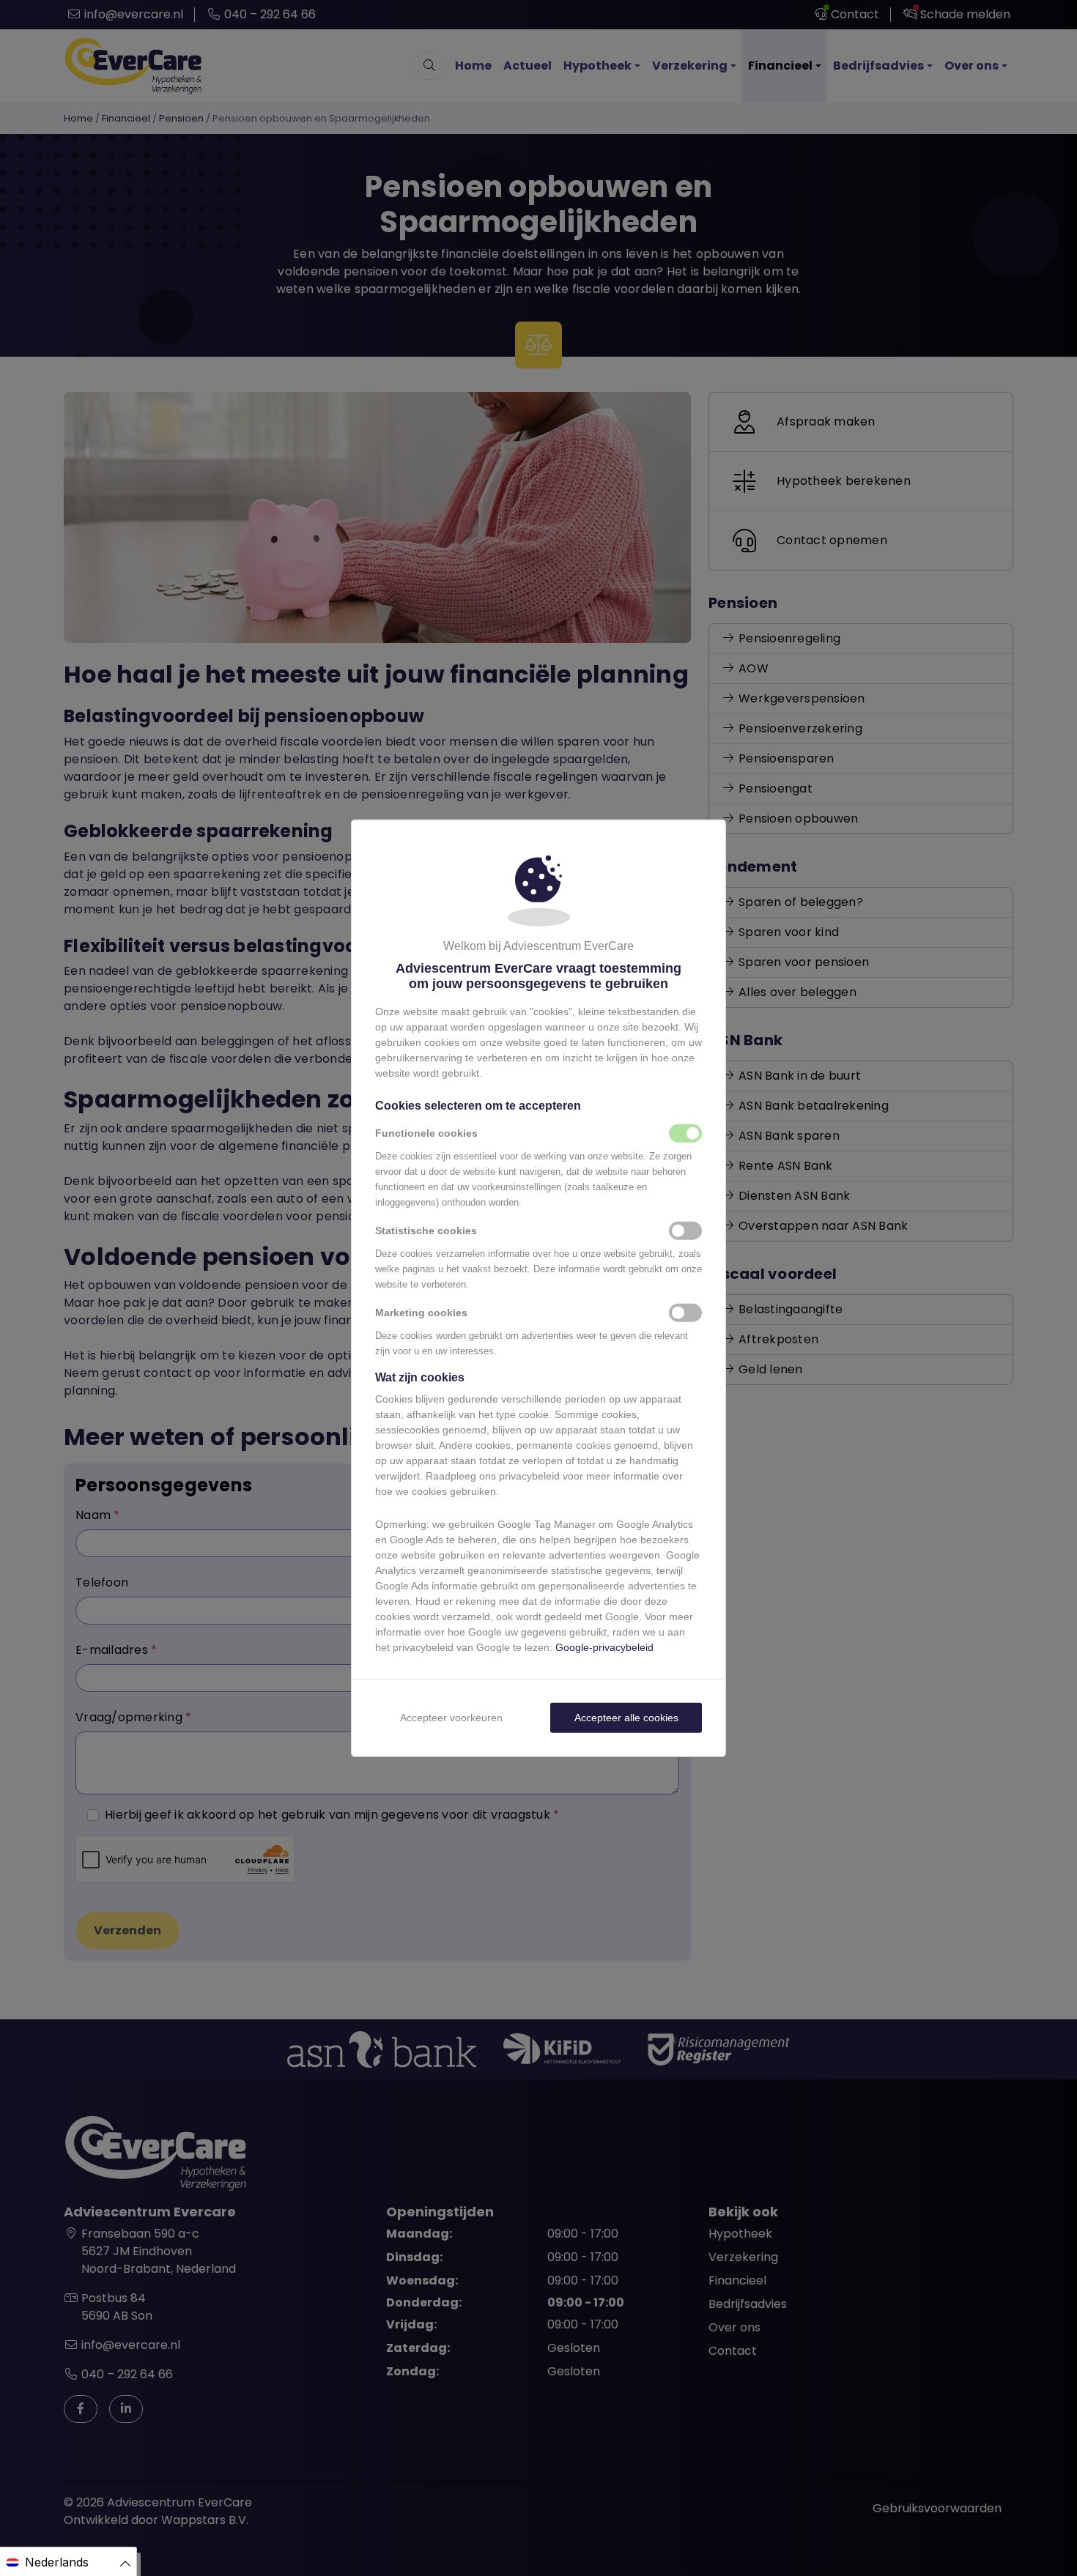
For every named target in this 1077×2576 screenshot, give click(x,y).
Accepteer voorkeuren (451, 1718)
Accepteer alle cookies (626, 1718)
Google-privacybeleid (604, 1647)
